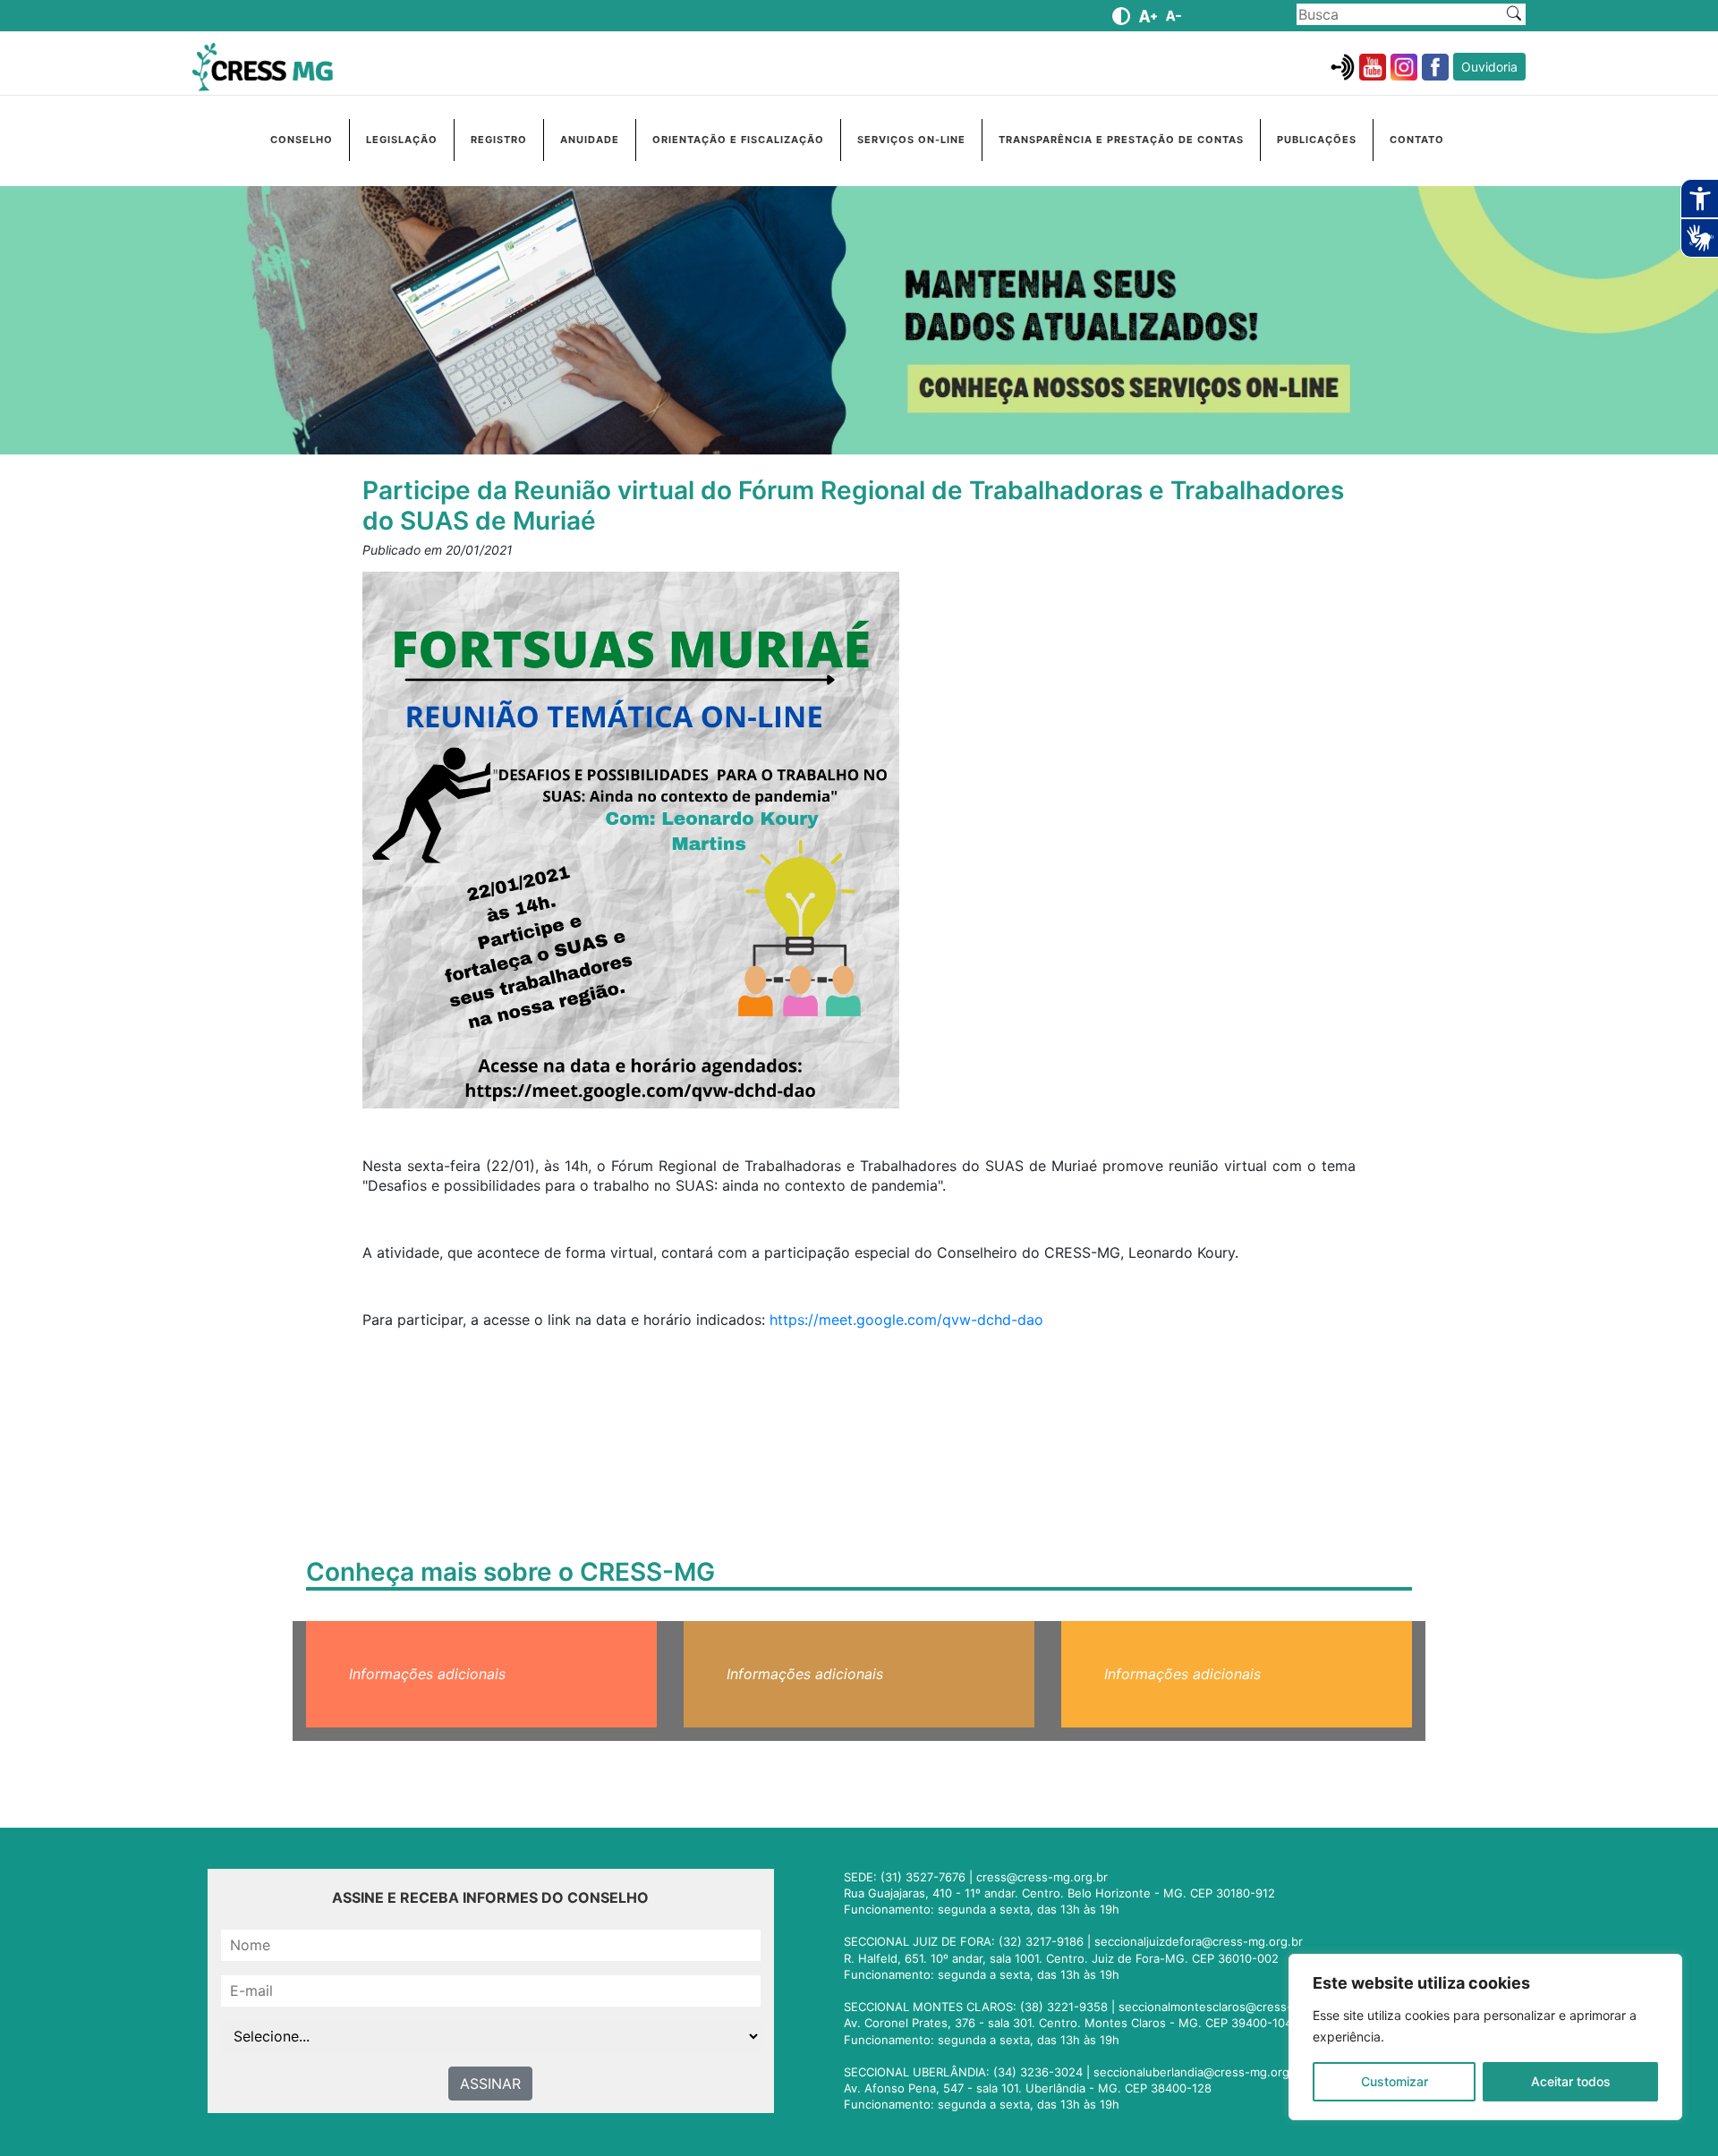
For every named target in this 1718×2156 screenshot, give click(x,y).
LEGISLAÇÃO (402, 140)
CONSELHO (302, 140)
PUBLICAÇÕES (1317, 140)
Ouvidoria (1489, 67)
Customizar (1395, 2081)
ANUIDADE (590, 140)
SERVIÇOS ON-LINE (911, 140)
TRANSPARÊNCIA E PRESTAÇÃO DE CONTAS (1121, 140)
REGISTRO (499, 140)
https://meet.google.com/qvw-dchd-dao (906, 1320)
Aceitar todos (1571, 2081)
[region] (1485, 2037)
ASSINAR (490, 2084)
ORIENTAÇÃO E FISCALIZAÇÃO (738, 140)
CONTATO (1417, 140)
